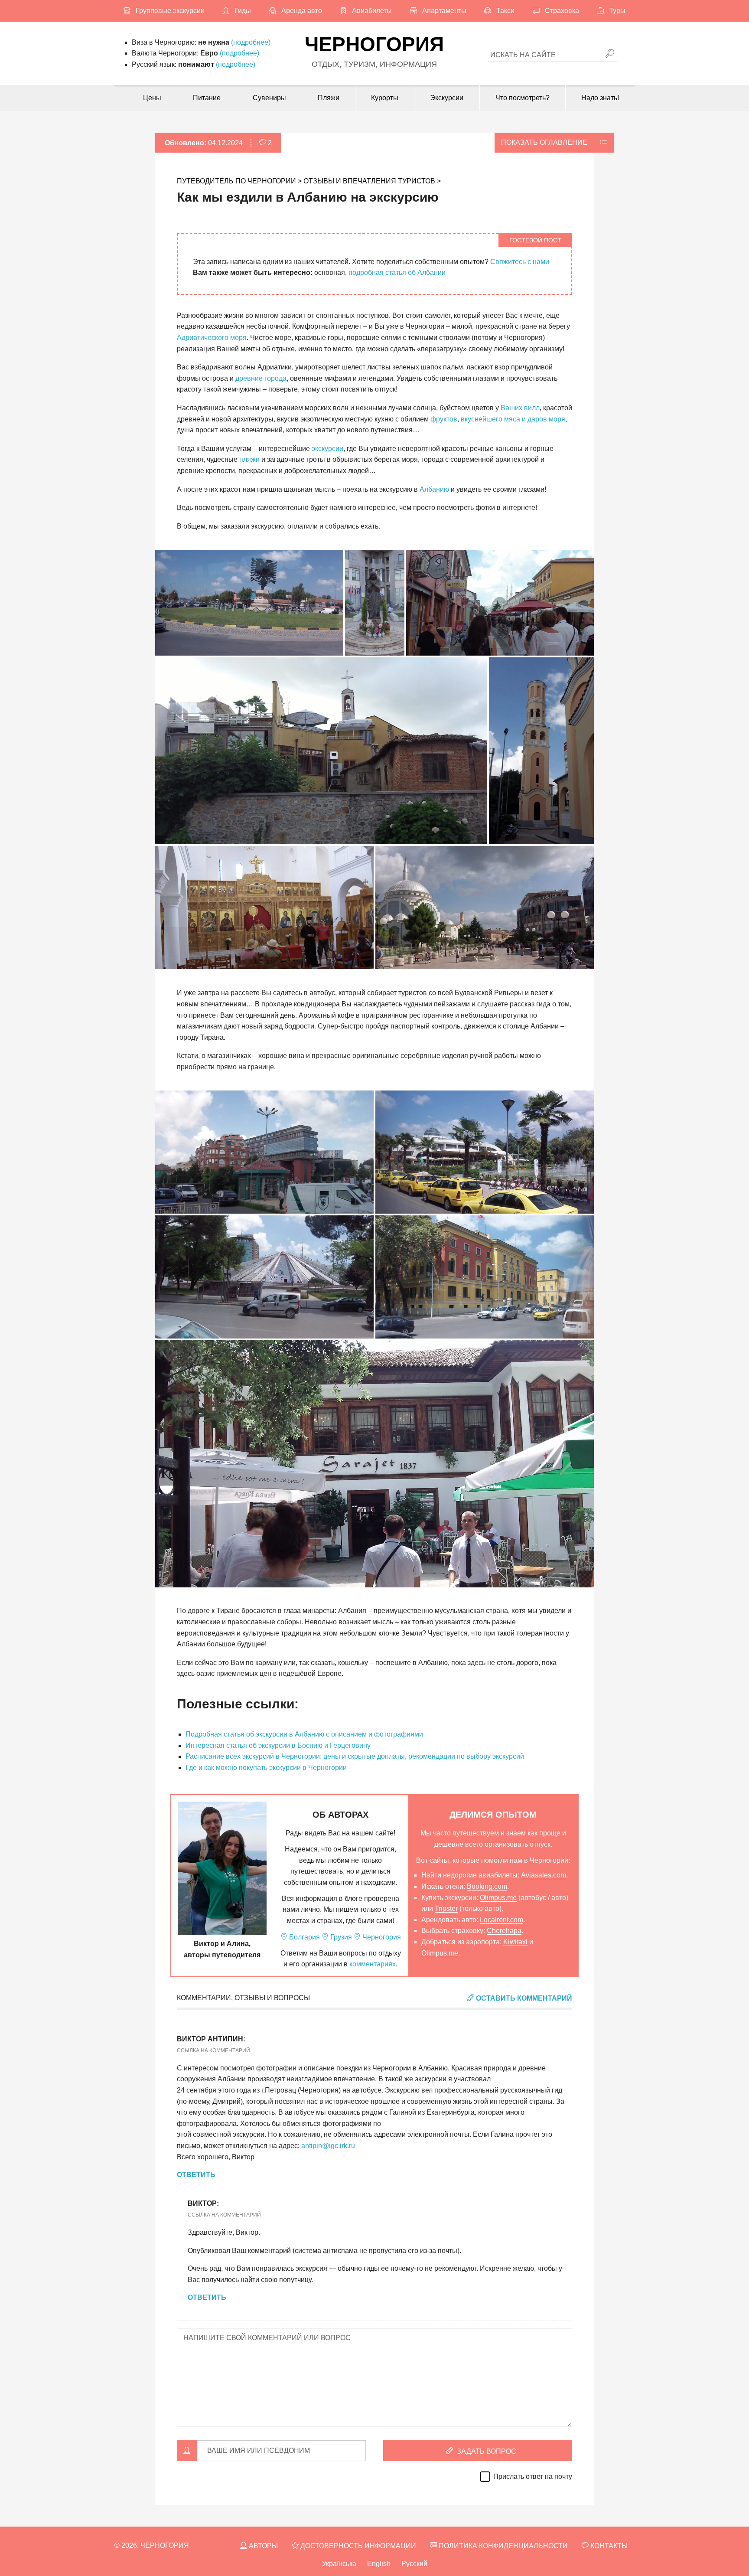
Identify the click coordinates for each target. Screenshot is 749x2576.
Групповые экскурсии (170, 11)
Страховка (562, 11)
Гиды (243, 11)
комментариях (373, 1964)
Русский (414, 2564)
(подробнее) (251, 42)
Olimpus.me (498, 1898)
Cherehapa (504, 1931)
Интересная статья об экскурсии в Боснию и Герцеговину (278, 1745)
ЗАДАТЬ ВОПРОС (486, 2451)
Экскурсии (447, 98)
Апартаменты (444, 11)
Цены (152, 98)
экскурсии (327, 449)
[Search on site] (610, 54)
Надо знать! (600, 98)
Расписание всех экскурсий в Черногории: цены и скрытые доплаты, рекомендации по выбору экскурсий (355, 1756)
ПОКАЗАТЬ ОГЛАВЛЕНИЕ (544, 142)
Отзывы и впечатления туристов (369, 181)
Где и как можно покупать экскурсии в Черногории (266, 1768)
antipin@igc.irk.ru (328, 2146)
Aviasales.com (544, 1875)
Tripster (446, 1908)
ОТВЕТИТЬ (196, 2175)
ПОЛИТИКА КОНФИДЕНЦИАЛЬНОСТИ (502, 2546)
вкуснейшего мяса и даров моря (513, 419)
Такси (505, 11)
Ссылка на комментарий (213, 2050)
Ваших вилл (520, 408)
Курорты (385, 98)
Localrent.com (502, 1920)
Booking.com (487, 1886)
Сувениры (269, 98)
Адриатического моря (212, 338)
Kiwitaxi (515, 1942)
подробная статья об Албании (397, 273)
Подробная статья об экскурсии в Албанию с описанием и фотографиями (304, 1734)
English (379, 2564)
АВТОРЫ (262, 2546)
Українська (339, 2564)
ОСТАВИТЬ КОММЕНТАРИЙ (523, 1998)
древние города (261, 378)
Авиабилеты (372, 11)
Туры (617, 11)
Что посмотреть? (523, 98)
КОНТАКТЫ (608, 2546)
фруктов (444, 419)
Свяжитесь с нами (520, 262)
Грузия (340, 1937)
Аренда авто (302, 11)
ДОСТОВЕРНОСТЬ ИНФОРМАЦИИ (357, 2546)
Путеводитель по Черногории (236, 181)
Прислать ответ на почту (533, 2476)
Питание (207, 98)
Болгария (304, 1937)
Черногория (374, 44)
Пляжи (329, 98)
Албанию (434, 489)
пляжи (249, 459)
